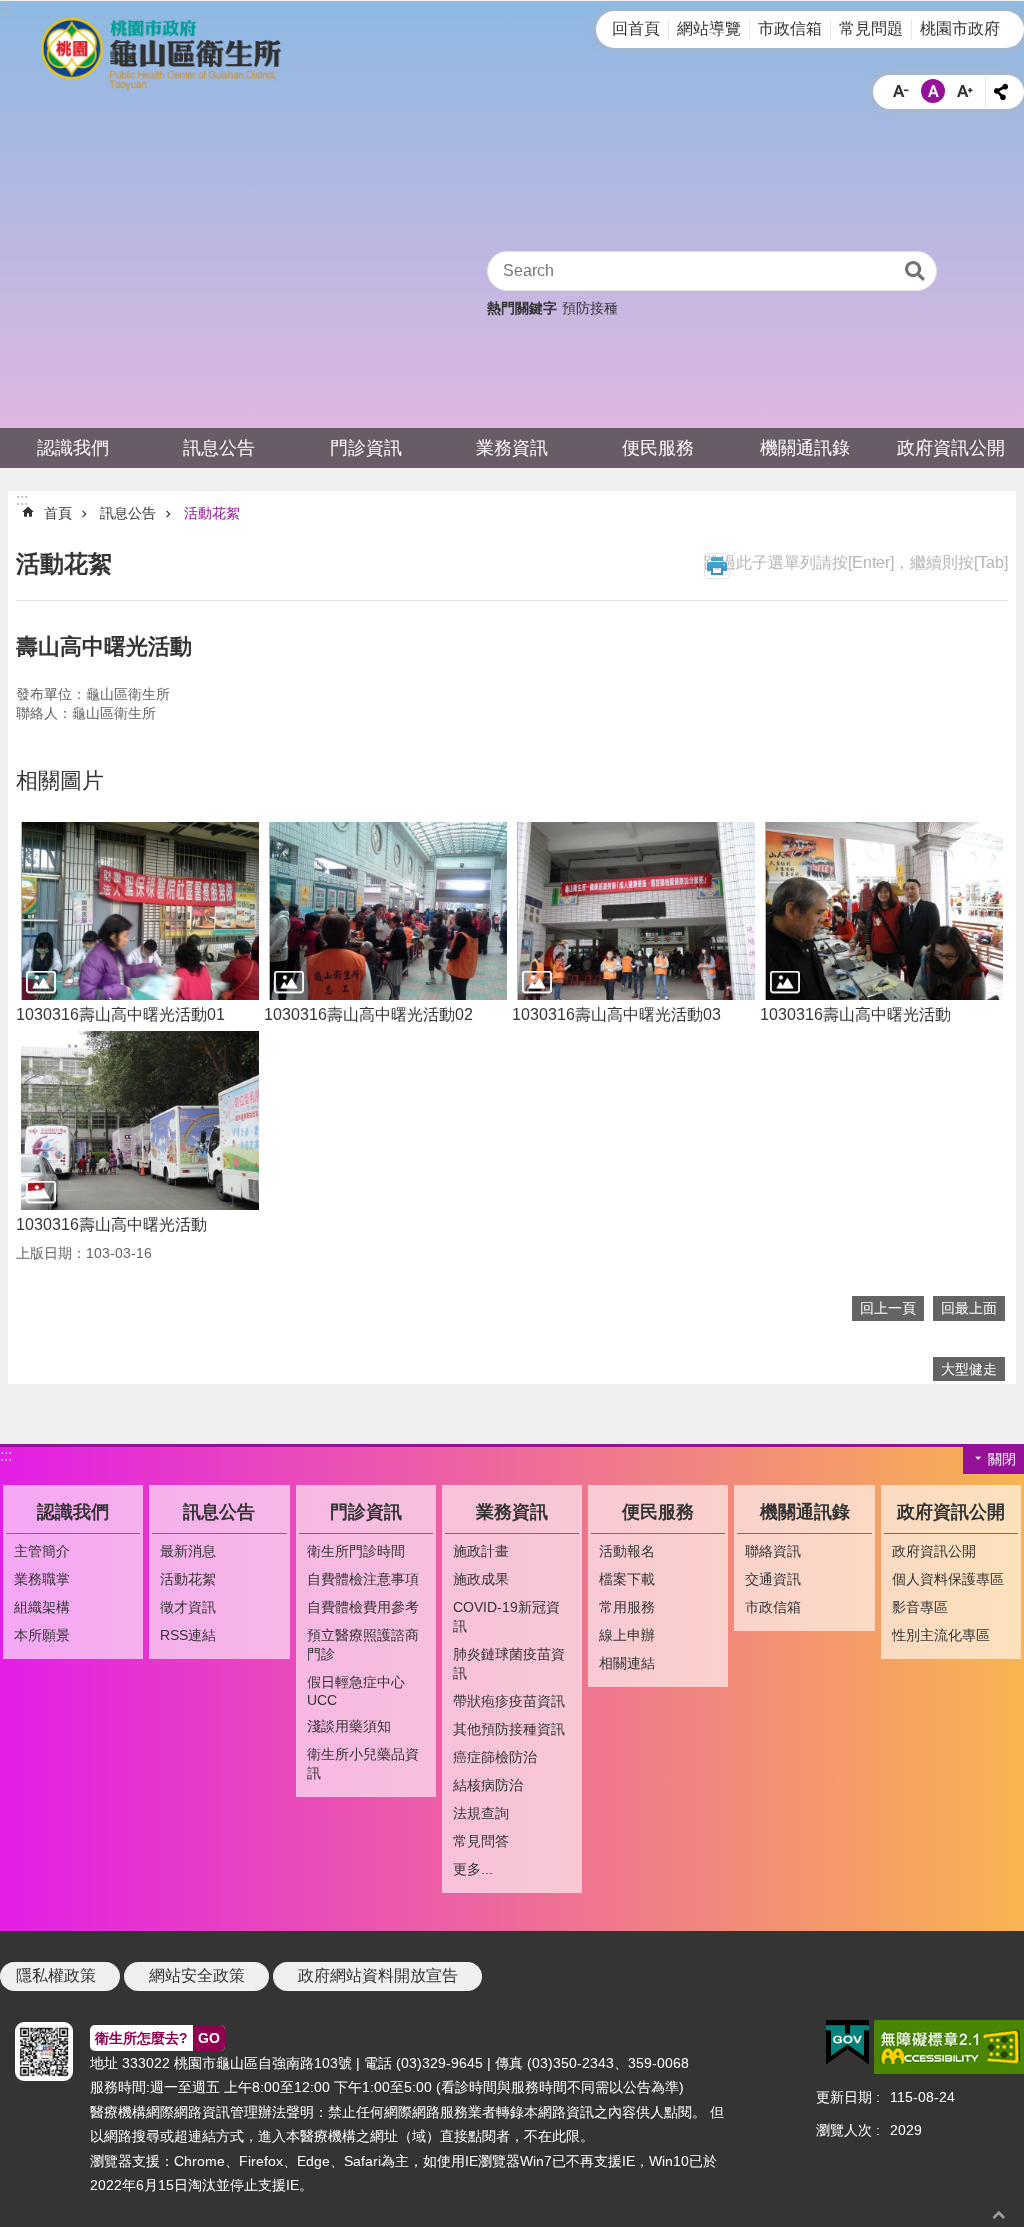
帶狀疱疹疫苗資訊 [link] (509, 1701)
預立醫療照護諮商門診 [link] (363, 1644)
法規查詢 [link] (481, 1813)
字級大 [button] (965, 91)
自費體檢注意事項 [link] (363, 1579)
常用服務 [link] (627, 1607)
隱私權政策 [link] (56, 1975)
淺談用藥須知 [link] (349, 1726)
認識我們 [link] (73, 448)
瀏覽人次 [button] (844, 2130)
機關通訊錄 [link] (805, 448)
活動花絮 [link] (212, 513)
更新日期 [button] (844, 2097)
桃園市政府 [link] (960, 28)
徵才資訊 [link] (188, 1607)
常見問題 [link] (871, 28)
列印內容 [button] (717, 566)
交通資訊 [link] (773, 1579)
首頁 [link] (58, 513)
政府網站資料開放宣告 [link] (378, 1975)
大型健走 (969, 1369)
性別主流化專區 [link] (941, 1635)
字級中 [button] (933, 91)
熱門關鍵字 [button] (522, 308)
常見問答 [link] (481, 1841)
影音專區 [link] (920, 1607)
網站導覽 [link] (709, 28)
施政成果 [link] (481, 1579)
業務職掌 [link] (42, 1579)
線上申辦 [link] (627, 1635)
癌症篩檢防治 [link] (495, 1757)
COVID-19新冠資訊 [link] (506, 1616)
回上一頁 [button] (888, 1308)
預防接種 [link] (590, 308)
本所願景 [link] (42, 1635)
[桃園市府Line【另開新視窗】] (40, 2051)
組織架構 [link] (42, 1607)
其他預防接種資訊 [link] (509, 1729)
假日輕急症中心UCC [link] (356, 1691)
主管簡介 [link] (42, 1551)
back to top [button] (999, 2214)
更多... (473, 1869)
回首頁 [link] (636, 28)
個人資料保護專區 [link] (948, 1579)
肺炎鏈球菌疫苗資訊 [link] (509, 1663)
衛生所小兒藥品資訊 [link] (363, 1763)
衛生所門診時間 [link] (356, 1551)
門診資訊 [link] (366, 448)
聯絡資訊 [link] (773, 1551)
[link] (847, 2043)
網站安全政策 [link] (197, 1975)
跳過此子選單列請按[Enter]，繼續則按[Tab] (856, 562)
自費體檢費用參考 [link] (363, 1607)
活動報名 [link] (627, 1551)
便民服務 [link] (658, 448)
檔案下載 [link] (627, 1579)
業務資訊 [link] (512, 448)
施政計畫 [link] (481, 1551)
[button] (140, 911)
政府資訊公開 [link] (951, 448)
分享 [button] (1001, 92)
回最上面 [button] (969, 1308)
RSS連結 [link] (188, 1635)
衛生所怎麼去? (157, 2038)
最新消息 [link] (188, 1551)
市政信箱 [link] (790, 28)
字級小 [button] (901, 91)
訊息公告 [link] (219, 448)
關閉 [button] (1002, 1459)
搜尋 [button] (915, 271)
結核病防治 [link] (488, 1785)
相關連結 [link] (627, 1663)
